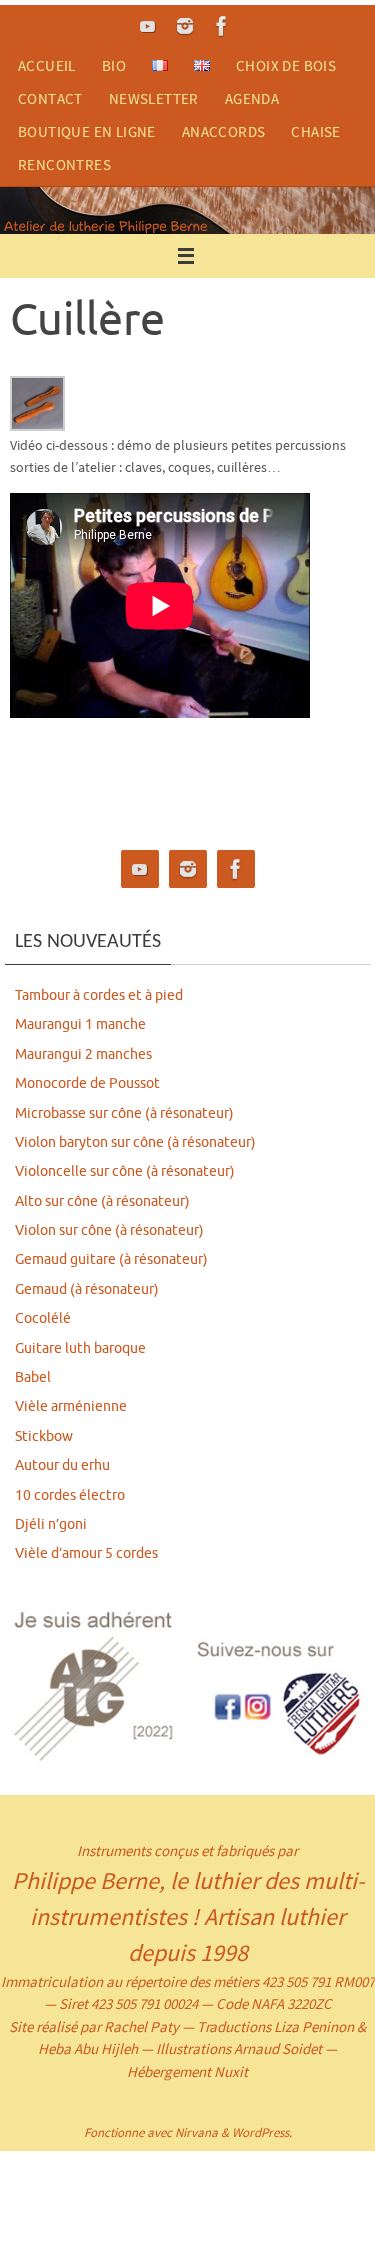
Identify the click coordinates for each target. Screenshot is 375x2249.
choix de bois (286, 65)
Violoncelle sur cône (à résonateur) (125, 1171)
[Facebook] (222, 26)
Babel (33, 1377)
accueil (47, 65)
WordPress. (262, 2132)
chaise (315, 131)
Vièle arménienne (71, 1406)
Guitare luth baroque (80, 1348)
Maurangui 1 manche (80, 1024)
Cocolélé (43, 1318)
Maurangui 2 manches (83, 1054)
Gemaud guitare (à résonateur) (111, 1259)
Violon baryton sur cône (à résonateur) (135, 1142)
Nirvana (196, 2132)
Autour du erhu (62, 1465)
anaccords (224, 131)
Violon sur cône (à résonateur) (109, 1230)
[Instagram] (185, 26)
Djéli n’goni (51, 1524)
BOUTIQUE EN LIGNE (87, 131)
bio (114, 65)
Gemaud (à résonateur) (87, 1289)
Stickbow (44, 1436)
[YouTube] (148, 26)
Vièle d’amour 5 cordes (86, 1553)
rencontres (64, 164)
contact (50, 98)
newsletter (154, 98)
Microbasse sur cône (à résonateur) (124, 1113)
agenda (252, 98)
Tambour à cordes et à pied (99, 995)
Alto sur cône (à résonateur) (102, 1201)
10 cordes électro (70, 1495)
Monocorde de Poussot (87, 1083)
